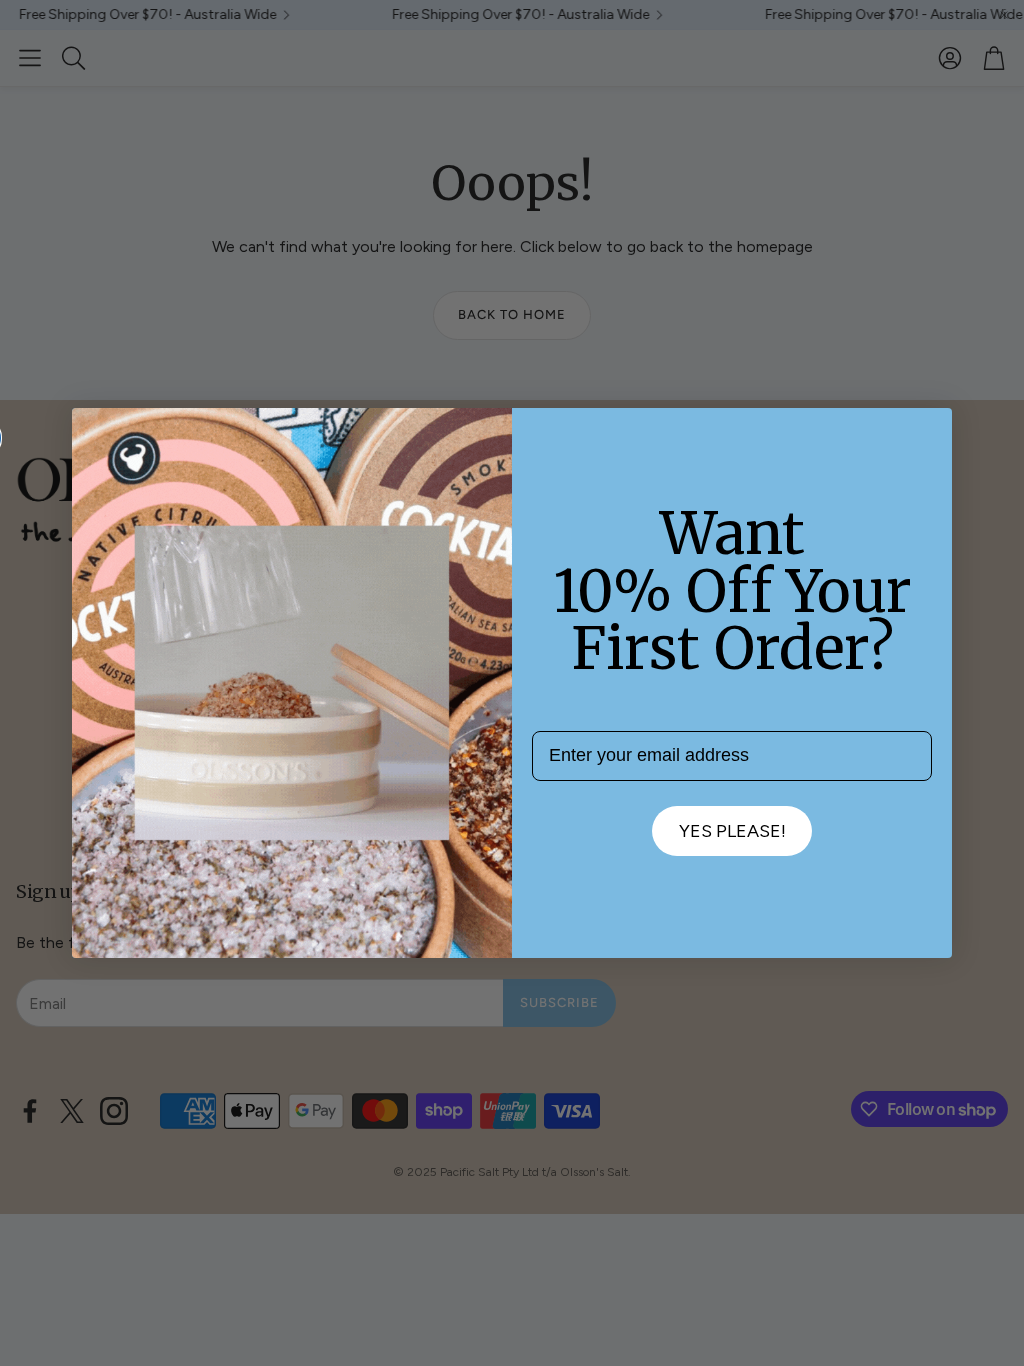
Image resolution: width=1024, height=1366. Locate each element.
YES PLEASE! (732, 831)
